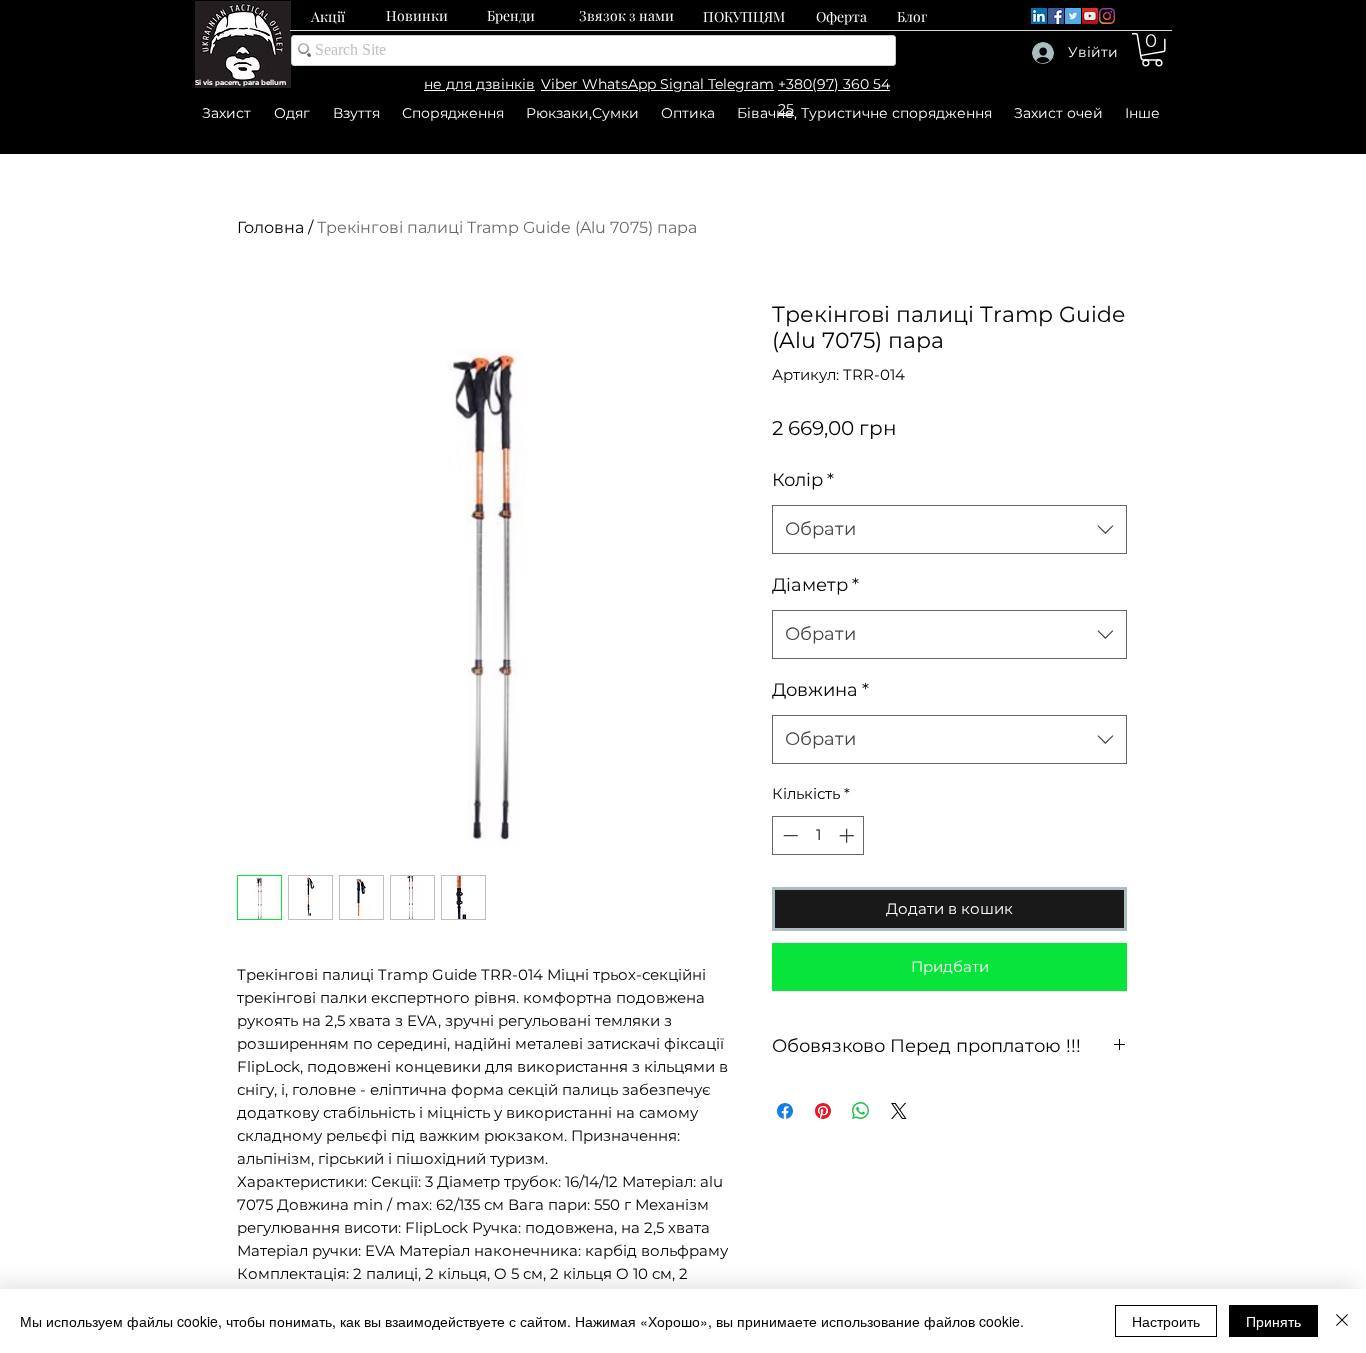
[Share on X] (899, 1111)
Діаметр (815, 585)
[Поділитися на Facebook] (785, 1111)
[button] (1152, 50)
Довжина (820, 690)
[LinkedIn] (1039, 16)
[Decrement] (788, 835)
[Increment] (848, 835)
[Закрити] (1342, 1321)
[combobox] (949, 530)
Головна (270, 227)
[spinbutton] (818, 835)
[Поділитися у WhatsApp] (861, 1111)
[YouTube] (1090, 16)
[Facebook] (1056, 16)
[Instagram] (1107, 16)
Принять (1273, 1321)
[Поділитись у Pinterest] (823, 1111)
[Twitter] (1073, 16)
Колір (803, 480)
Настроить (1166, 1321)
